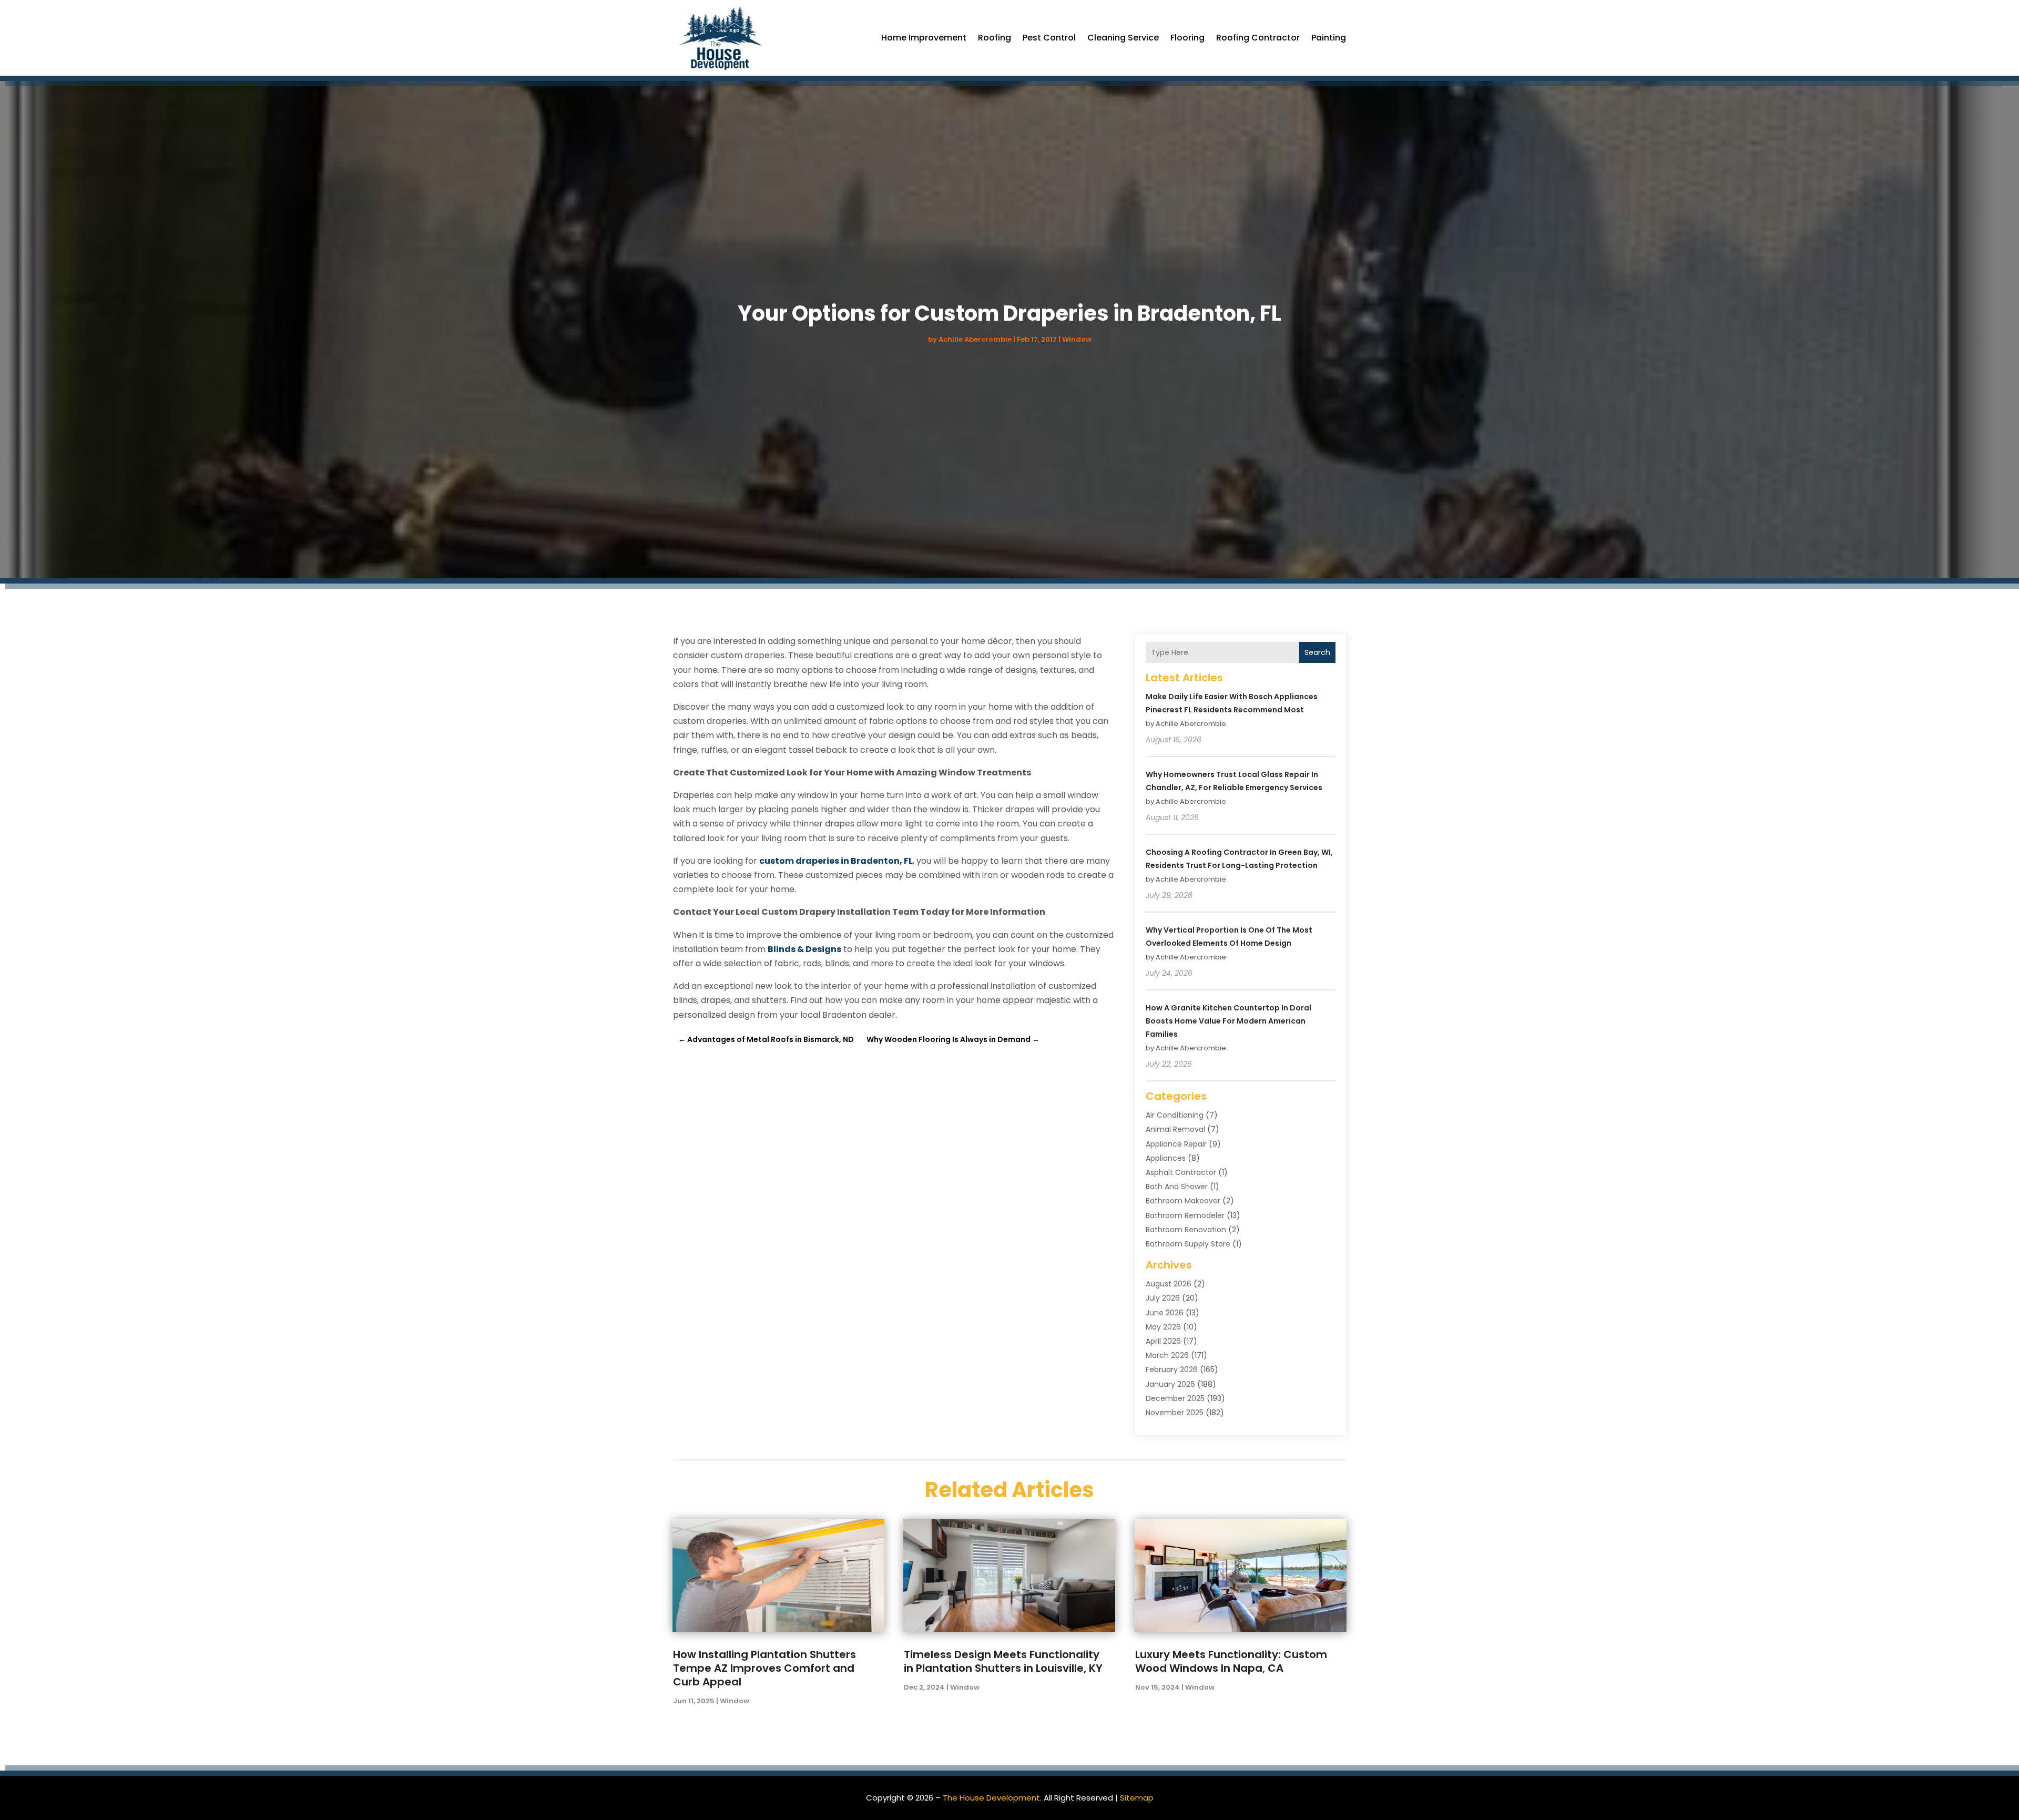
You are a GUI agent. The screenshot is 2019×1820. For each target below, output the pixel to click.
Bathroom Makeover (1183, 1201)
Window (1077, 339)
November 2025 (1175, 1413)
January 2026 (1170, 1384)
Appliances (1166, 1158)
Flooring (1187, 38)
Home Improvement (924, 38)
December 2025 (1175, 1398)
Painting (1329, 38)
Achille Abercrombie (975, 339)
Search (1317, 652)
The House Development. (992, 1798)
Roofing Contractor (1258, 38)
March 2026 (1167, 1355)
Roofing (995, 38)
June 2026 (1165, 1313)
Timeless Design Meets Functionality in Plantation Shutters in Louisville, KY (1003, 1661)
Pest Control (1049, 38)
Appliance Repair (1176, 1144)
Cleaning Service (1123, 38)
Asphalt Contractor (1181, 1172)
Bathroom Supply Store (1188, 1244)
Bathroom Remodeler (1185, 1215)
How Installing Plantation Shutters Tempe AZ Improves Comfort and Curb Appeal (764, 1668)
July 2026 (1163, 1298)
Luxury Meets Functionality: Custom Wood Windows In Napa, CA (1231, 1661)
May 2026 (1163, 1327)
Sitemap (1137, 1798)
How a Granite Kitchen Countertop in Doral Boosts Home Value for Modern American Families (1228, 1021)
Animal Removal (1175, 1129)
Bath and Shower (1177, 1187)
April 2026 (1163, 1341)
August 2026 (1169, 1284)
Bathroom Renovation (1186, 1230)
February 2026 (1172, 1369)
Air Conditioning (1175, 1115)
